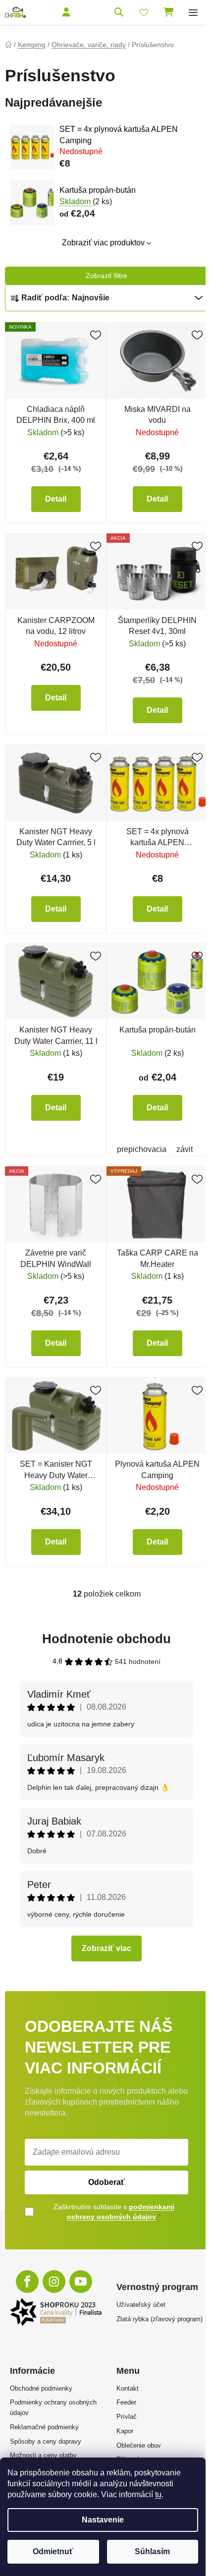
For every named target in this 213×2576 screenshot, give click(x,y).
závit (185, 1149)
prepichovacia (142, 1149)
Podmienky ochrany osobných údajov (53, 2407)
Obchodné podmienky (41, 2388)
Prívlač (127, 2417)
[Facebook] (27, 2282)
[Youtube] (81, 2282)
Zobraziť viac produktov (103, 243)
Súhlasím (152, 2551)
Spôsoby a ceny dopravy (46, 2441)
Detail (56, 499)
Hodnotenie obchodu (106, 1639)
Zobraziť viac (106, 1948)
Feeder (126, 2402)
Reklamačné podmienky (44, 2427)
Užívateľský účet (141, 2305)
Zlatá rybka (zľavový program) (160, 2319)
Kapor (125, 2431)
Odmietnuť (53, 2551)
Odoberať (106, 2182)
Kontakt (128, 2388)
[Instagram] (54, 2282)
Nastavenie (103, 2520)
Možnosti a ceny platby (43, 2455)
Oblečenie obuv (139, 2445)
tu (158, 2494)
